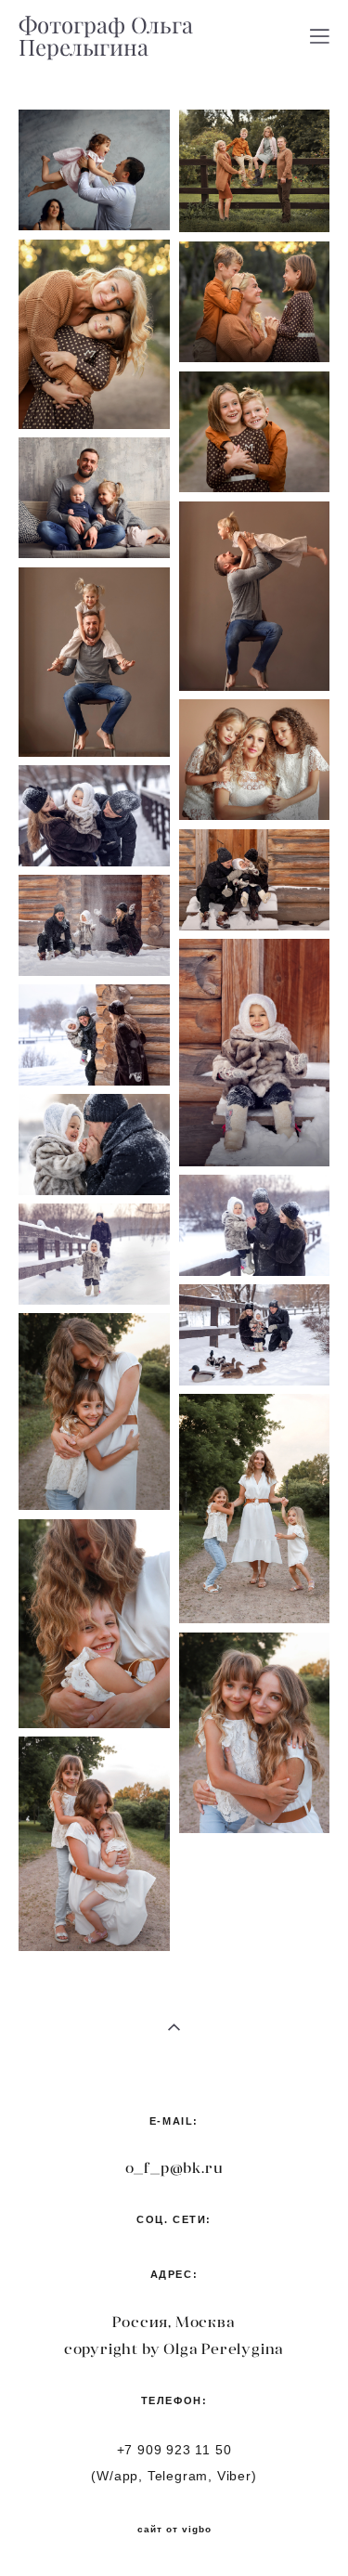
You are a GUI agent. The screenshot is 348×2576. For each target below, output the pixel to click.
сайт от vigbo (174, 2530)
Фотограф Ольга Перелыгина (106, 36)
